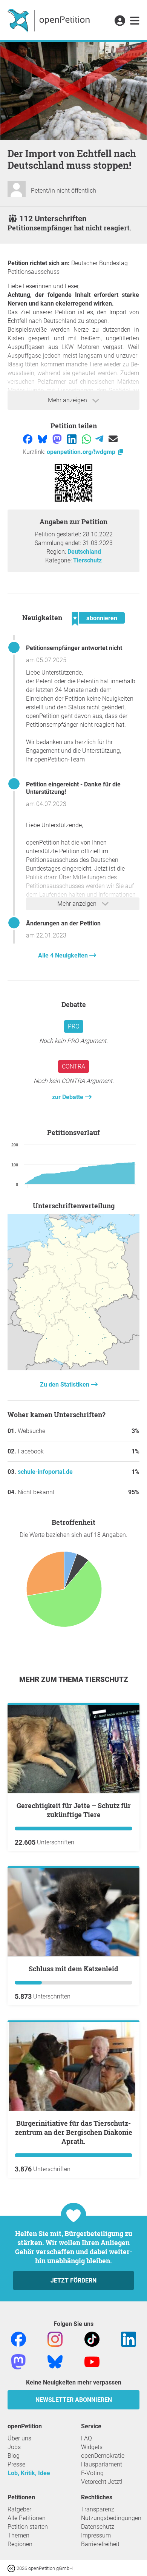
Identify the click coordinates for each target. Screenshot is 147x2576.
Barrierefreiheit (100, 2544)
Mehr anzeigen (68, 400)
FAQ (87, 2438)
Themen (18, 2535)
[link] (135, 21)
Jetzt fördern (73, 2280)
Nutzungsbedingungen (111, 2518)
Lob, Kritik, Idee (29, 2473)
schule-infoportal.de (45, 1472)
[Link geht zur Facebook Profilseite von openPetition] (18, 2339)
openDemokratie (103, 2456)
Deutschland (84, 552)
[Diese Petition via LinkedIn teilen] (73, 438)
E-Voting (92, 2473)
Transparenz (98, 2509)
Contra (73, 1066)
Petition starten (28, 2527)
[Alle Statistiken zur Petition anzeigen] (73, 1368)
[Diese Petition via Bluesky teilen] (43, 438)
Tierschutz (87, 560)
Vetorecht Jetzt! (102, 2482)
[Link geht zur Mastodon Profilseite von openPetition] (18, 2361)
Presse (16, 2464)
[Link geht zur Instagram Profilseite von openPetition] (55, 2339)
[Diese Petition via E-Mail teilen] (113, 438)
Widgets (92, 2447)
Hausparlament (102, 2464)
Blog (14, 2456)
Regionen (20, 2544)
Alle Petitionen (27, 2518)
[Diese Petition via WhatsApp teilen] (87, 438)
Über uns (19, 2438)
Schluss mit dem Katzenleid (73, 1969)
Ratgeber (19, 2509)
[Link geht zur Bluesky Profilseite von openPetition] (55, 2361)
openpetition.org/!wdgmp (82, 452)
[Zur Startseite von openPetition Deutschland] (50, 20)
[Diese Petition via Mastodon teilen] (58, 438)
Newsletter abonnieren (74, 2400)
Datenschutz (98, 2527)
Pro (74, 1026)
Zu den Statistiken (65, 1385)
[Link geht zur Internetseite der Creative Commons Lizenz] (12, 2568)
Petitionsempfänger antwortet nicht (74, 648)
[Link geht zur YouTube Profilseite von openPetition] (92, 2361)
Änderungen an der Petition (63, 923)
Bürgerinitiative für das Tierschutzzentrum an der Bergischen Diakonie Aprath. (74, 2132)
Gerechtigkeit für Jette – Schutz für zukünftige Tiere (74, 1810)
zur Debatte (68, 1097)
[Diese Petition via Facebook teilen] (28, 438)
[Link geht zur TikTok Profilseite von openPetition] (92, 2339)
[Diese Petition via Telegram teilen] (100, 438)
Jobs (14, 2447)
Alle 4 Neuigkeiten (64, 955)
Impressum (96, 2535)
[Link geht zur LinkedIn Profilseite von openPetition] (129, 2339)
